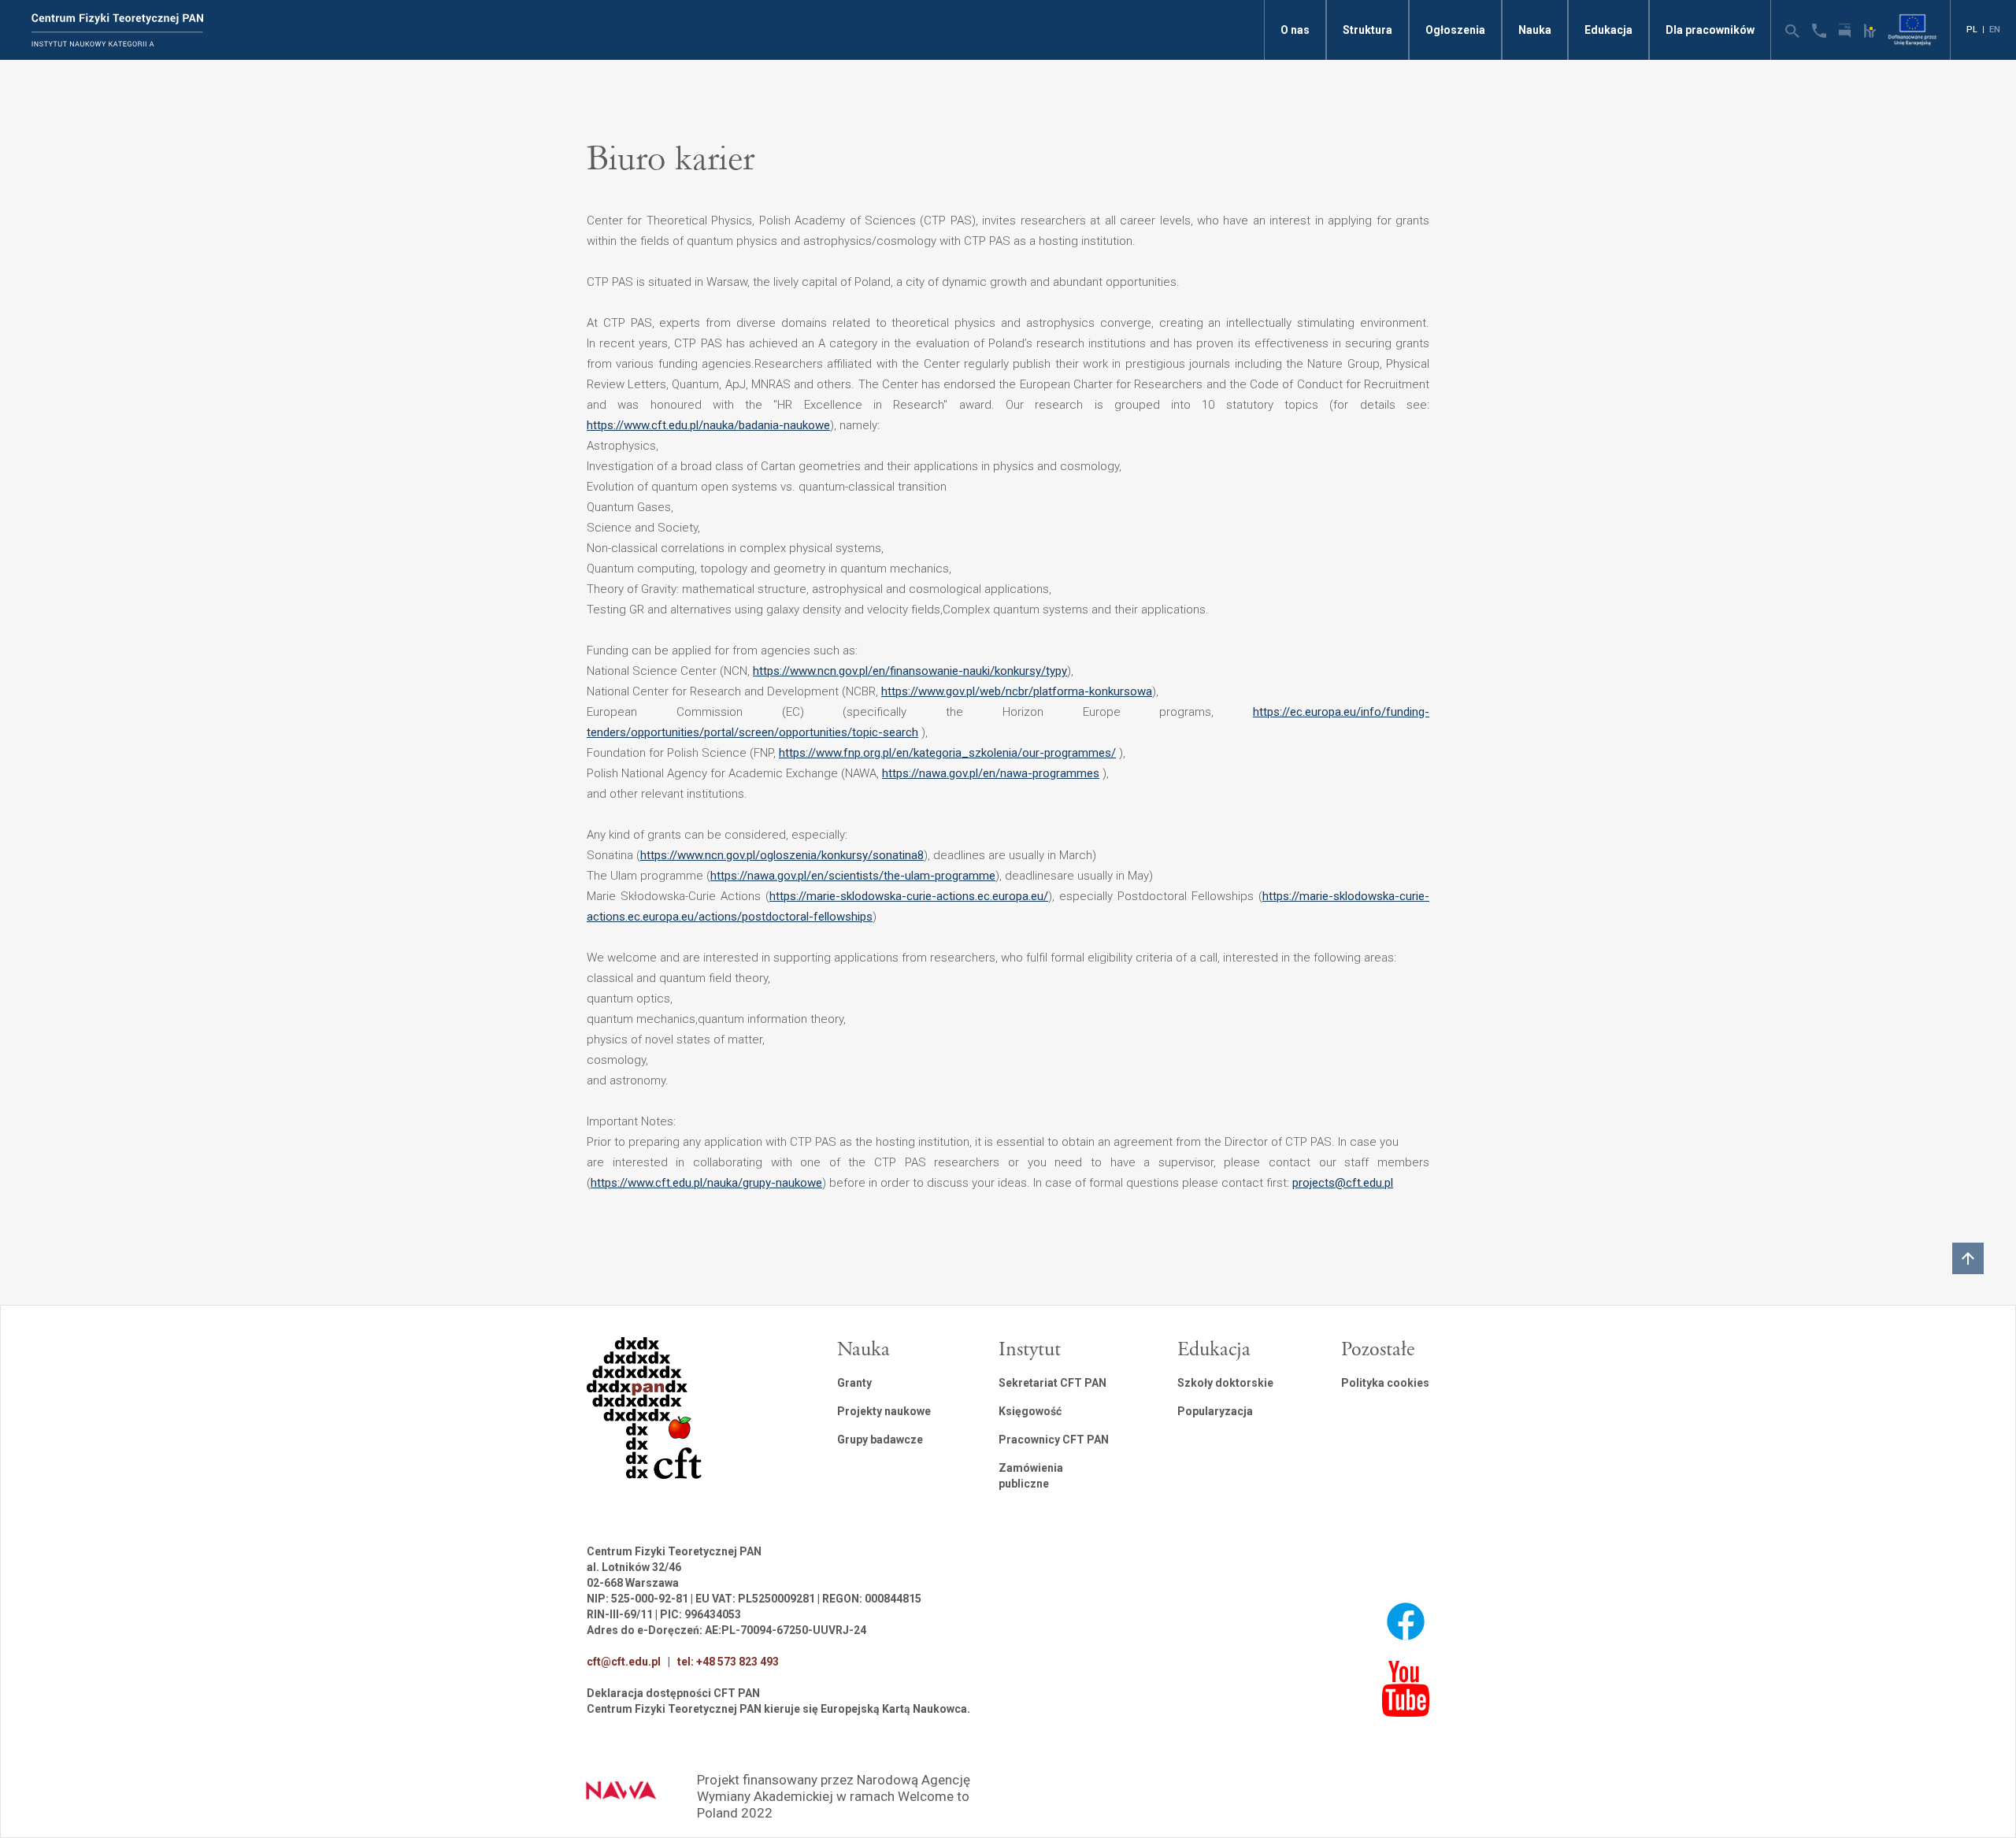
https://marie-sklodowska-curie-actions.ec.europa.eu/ (909, 896)
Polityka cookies (1385, 1383)
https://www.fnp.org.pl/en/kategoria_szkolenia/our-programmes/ (947, 753)
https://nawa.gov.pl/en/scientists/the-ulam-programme (853, 876)
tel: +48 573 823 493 (728, 1662)
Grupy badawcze (880, 1440)
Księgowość (1030, 1411)
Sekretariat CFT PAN (1052, 1383)
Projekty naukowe (884, 1411)
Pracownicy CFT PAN (1054, 1440)
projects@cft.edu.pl (1343, 1183)
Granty (854, 1383)
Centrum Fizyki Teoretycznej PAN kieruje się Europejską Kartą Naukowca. (778, 1709)
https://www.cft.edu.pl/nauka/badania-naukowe (708, 425)
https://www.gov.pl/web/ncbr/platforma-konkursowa (1017, 691)
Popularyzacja (1215, 1411)
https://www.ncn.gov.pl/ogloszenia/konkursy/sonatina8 (782, 855)
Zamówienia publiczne (1031, 1476)
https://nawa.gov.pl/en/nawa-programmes (991, 773)
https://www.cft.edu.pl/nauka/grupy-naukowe (706, 1183)
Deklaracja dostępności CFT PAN (673, 1693)
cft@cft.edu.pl (624, 1662)
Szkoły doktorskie (1225, 1383)
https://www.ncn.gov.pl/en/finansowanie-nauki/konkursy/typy (910, 671)
